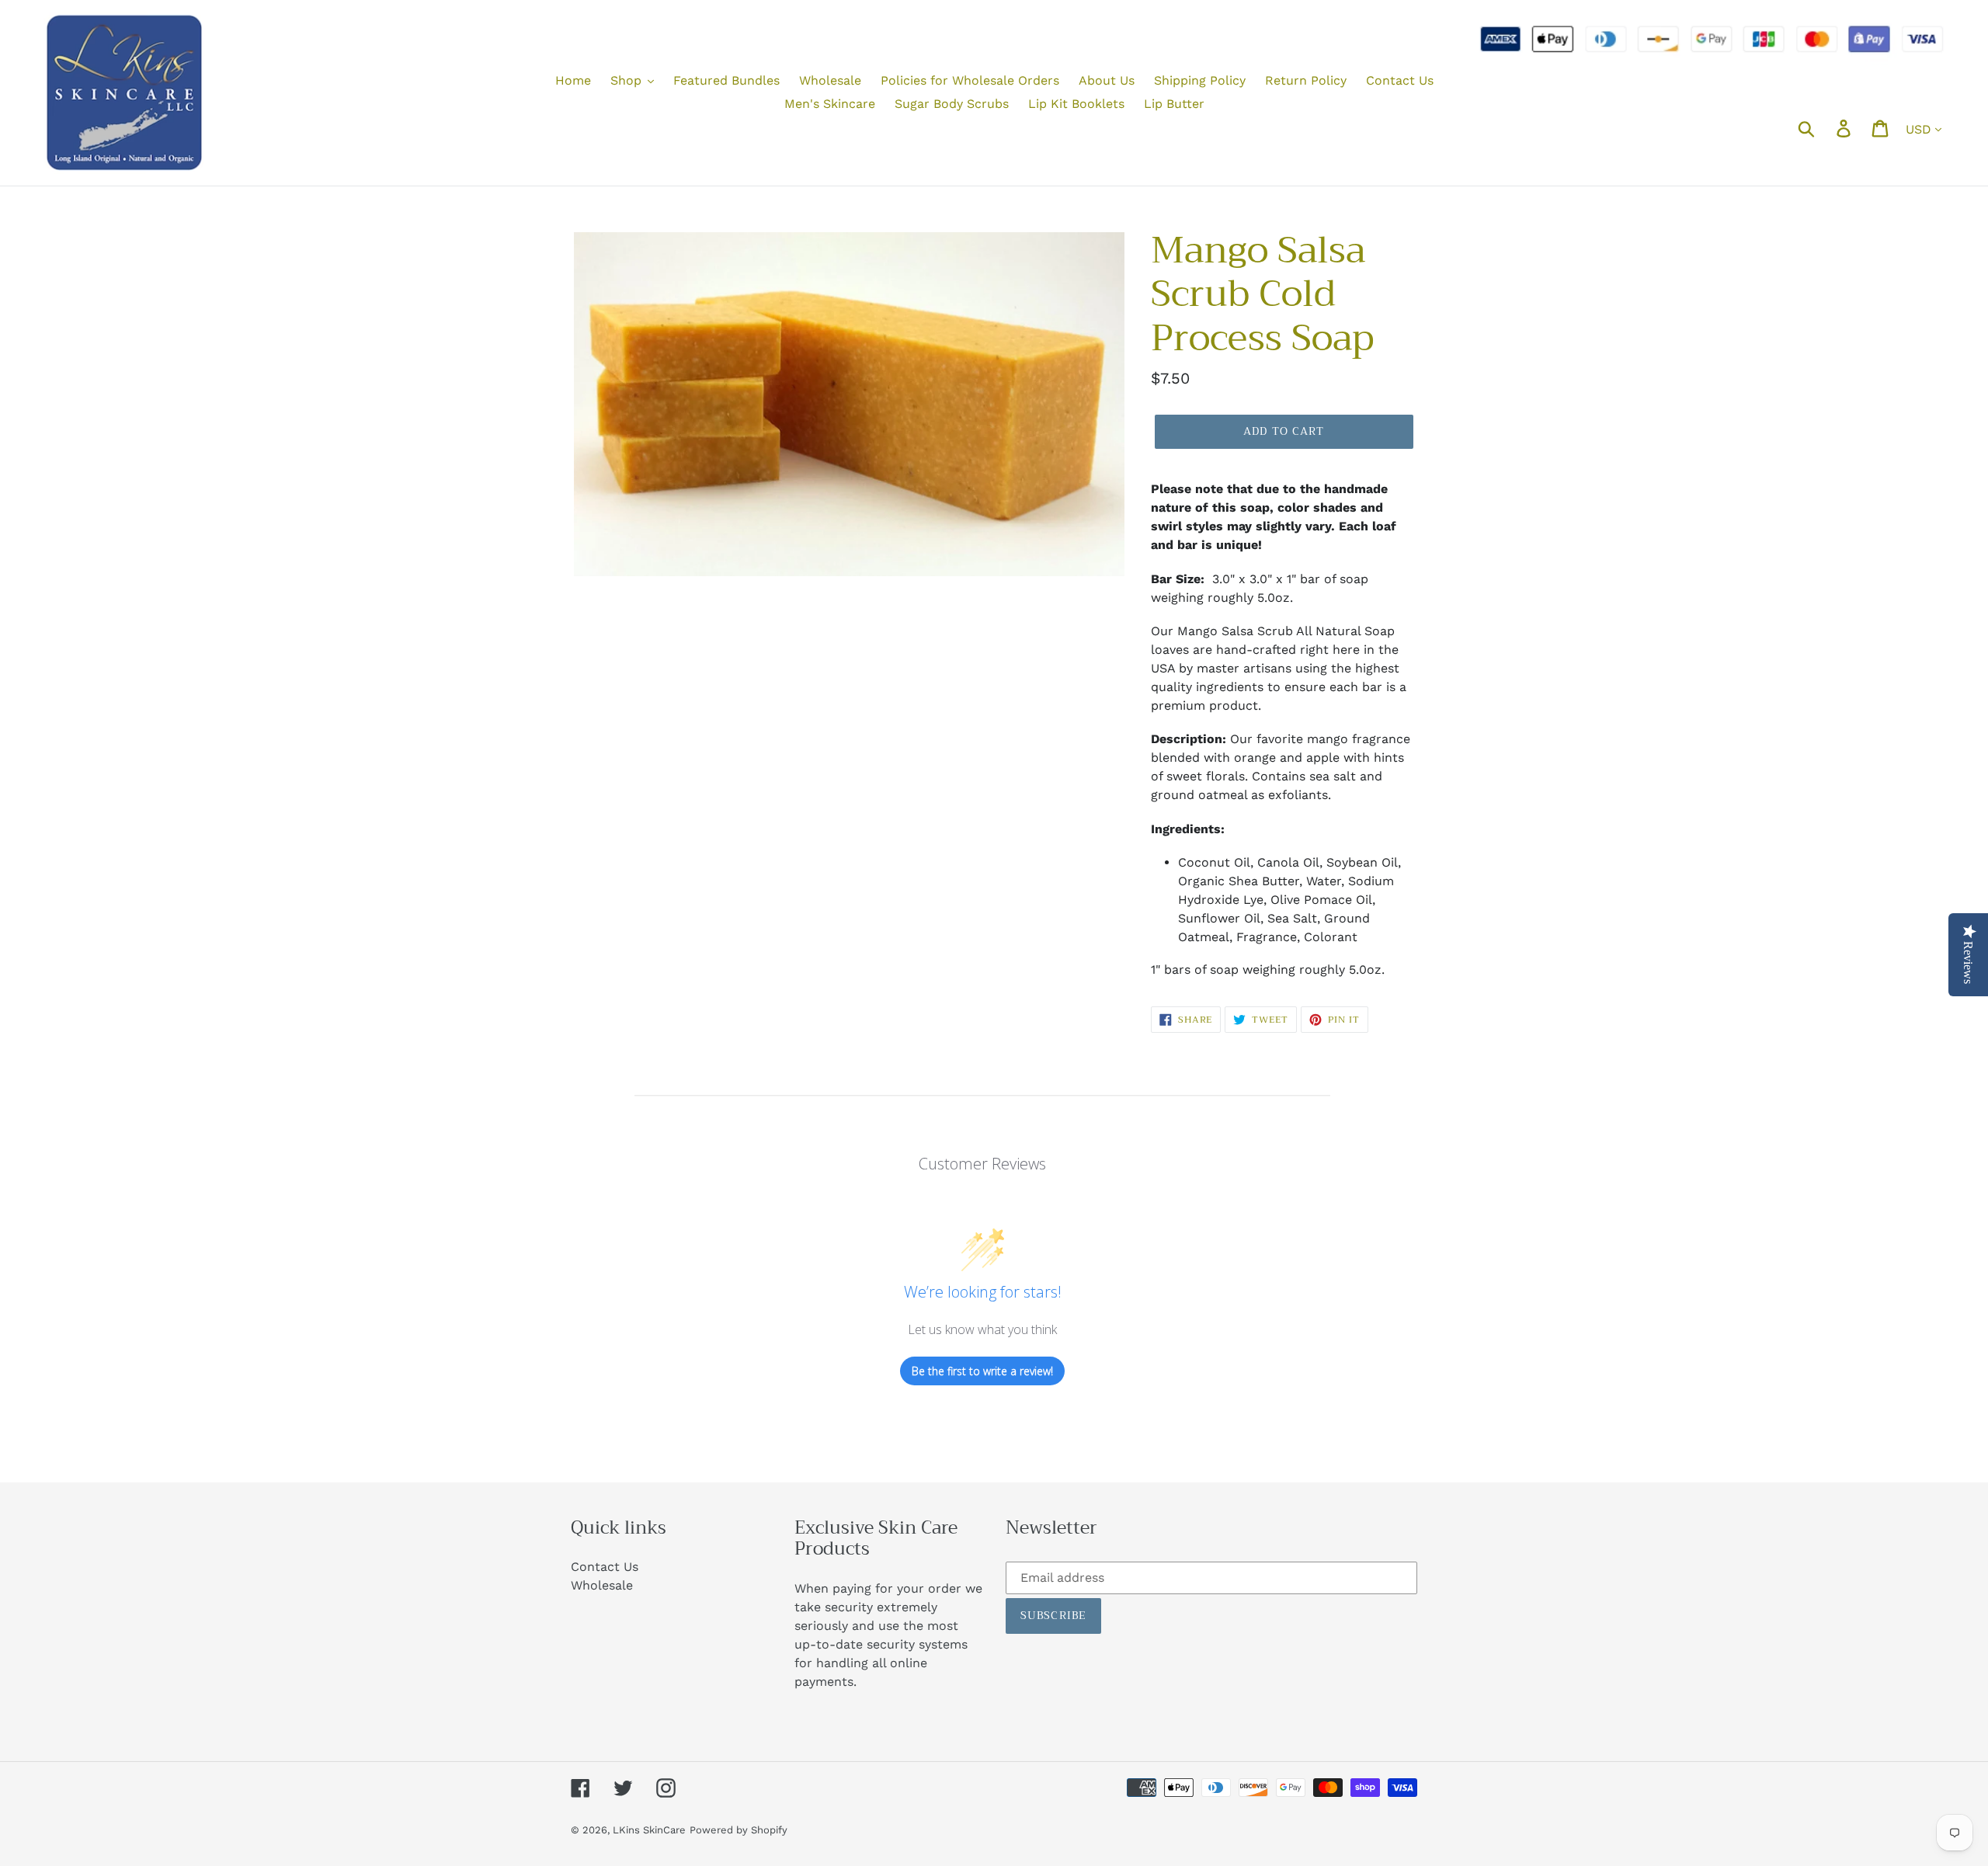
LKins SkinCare (649, 1830)
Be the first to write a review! (982, 1371)
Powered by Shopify (739, 1830)
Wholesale (602, 1585)
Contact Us (605, 1567)
